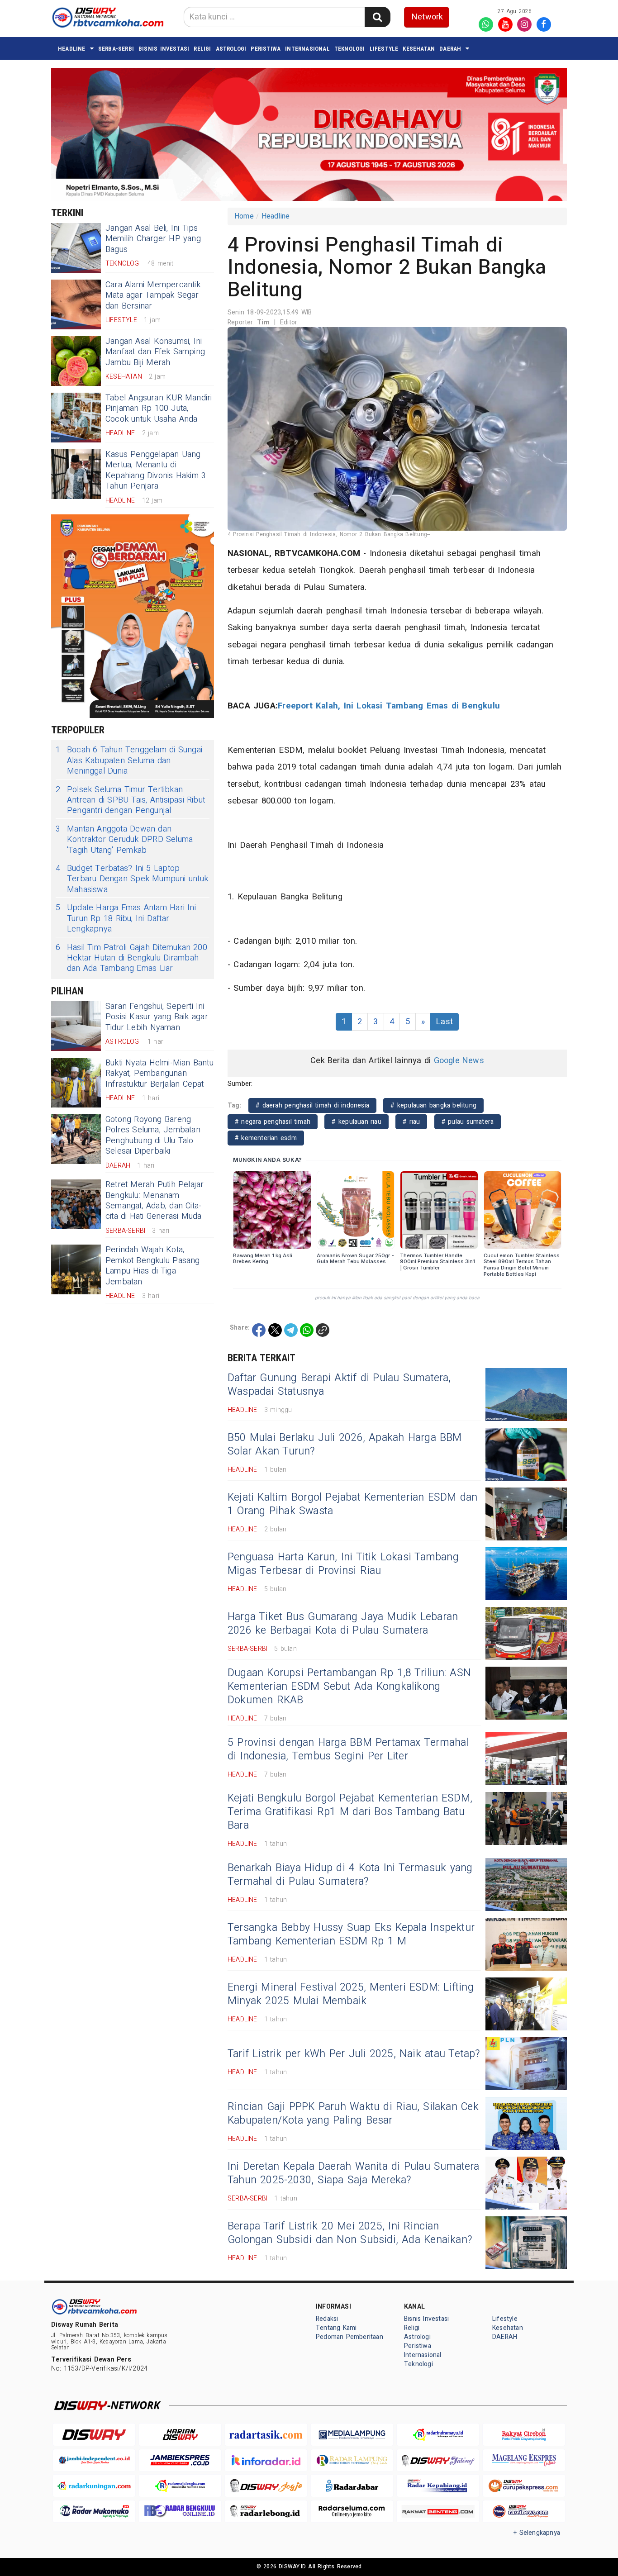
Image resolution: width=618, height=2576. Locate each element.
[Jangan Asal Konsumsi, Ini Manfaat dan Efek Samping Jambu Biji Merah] (76, 361)
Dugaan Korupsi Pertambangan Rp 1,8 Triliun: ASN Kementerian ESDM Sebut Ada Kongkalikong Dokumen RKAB (349, 1687)
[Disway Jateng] (438, 2460)
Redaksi (327, 2319)
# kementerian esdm (266, 1138)
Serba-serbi (116, 49)
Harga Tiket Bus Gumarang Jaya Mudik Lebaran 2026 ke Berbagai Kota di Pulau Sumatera (343, 1624)
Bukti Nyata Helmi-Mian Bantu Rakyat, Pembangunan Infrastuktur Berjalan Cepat (159, 1074)
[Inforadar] (266, 2460)
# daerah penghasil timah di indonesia (312, 1105)
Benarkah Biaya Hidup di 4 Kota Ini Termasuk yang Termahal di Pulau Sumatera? (350, 1875)
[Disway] (94, 2435)
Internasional (307, 49)
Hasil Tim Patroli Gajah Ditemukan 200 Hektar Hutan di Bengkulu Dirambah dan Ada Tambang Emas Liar (131, 958)
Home (244, 216)
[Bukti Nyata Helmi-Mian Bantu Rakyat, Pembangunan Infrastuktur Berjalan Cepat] (76, 1083)
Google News (459, 1061)
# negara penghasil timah (273, 1122)
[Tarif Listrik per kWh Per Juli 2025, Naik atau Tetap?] (526, 2064)
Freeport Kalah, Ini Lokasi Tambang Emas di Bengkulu (389, 706)
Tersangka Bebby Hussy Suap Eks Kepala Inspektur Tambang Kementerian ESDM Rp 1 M (351, 1934)
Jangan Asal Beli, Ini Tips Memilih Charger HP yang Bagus (153, 239)
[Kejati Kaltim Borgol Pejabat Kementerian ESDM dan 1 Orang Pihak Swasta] (526, 1514)
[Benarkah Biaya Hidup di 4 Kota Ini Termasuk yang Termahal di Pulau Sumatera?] (526, 1884)
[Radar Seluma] (352, 2512)
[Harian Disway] (180, 2435)
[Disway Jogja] (266, 2486)
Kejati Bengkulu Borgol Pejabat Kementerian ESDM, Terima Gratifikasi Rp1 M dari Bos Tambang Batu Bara (350, 1812)
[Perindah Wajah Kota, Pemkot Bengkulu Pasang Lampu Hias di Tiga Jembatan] (76, 1269)
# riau (411, 1122)
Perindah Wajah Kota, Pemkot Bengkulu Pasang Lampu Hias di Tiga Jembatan (153, 1266)
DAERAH (450, 49)
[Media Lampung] (352, 2435)
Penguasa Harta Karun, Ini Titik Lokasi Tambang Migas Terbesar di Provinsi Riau (343, 1564)
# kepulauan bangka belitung (433, 1105)
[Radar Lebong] (266, 2512)
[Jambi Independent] (94, 2460)
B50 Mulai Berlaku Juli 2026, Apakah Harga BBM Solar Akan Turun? (345, 1445)
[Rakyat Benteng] (438, 2512)
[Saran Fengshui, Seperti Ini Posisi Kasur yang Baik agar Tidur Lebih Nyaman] (76, 1026)
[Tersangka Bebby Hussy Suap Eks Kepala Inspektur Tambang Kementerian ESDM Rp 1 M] (526, 1944)
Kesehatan (419, 49)
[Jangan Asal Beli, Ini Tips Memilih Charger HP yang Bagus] (76, 248)
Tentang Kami (336, 2328)
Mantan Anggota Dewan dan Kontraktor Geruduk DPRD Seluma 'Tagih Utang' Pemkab (124, 840)
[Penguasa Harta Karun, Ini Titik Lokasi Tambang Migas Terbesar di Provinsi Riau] (526, 1574)
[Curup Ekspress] (524, 2486)
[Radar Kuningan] (94, 2486)
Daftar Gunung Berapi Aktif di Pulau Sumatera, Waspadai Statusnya (339, 1385)
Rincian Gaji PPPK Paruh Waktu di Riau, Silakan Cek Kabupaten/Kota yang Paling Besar (353, 2114)
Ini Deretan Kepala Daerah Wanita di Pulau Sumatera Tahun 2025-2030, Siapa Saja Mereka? (354, 2173)
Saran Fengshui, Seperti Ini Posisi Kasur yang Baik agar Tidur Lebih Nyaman (157, 1017)
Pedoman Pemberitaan (349, 2337)
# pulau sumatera (468, 1122)
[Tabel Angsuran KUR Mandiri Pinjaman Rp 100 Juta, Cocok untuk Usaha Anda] (76, 418)
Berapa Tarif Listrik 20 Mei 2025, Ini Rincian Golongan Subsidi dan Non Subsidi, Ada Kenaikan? (350, 2233)
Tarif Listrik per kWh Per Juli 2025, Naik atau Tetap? (354, 2054)
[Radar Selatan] (524, 2512)
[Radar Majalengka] (180, 2486)
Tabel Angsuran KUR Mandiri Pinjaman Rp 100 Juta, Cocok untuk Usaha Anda (159, 409)
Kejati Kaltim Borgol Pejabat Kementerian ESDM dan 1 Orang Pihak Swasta (352, 1504)
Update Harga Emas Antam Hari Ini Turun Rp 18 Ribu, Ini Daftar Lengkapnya (126, 918)
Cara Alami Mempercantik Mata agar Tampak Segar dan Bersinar (153, 295)
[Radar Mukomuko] (94, 2512)
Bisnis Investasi (164, 49)
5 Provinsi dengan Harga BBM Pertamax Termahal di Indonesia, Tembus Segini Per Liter (348, 1749)
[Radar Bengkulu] (180, 2512)
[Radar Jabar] (352, 2486)
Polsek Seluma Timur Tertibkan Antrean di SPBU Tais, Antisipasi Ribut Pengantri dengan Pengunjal (130, 800)
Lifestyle (384, 49)
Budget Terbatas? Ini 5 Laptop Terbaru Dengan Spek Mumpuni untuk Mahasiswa (132, 879)
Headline (72, 49)
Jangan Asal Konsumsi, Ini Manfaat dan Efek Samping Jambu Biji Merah (155, 352)
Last (444, 1022)
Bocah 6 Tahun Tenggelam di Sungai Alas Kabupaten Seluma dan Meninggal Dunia (129, 760)
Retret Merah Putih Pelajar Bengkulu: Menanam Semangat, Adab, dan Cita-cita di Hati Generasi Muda (155, 1200)
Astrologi (231, 49)
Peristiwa (266, 49)
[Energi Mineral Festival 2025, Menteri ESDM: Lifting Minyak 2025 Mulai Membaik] (526, 2004)
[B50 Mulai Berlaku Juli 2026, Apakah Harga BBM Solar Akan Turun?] (526, 1454)
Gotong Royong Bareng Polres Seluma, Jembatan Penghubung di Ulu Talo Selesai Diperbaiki (153, 1135)
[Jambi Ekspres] (180, 2460)
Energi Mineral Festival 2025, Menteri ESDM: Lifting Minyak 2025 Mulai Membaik (351, 1994)
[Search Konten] (377, 17)
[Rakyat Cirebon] (524, 2435)
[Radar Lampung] (352, 2460)
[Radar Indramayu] (438, 2435)
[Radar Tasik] (266, 2435)
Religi (202, 49)
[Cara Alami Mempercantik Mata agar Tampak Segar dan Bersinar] (76, 304)
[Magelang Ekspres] (524, 2460)
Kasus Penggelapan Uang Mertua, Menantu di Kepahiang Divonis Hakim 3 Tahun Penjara (156, 470)
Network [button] (427, 17)
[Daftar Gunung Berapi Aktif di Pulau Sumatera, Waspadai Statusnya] (526, 1395)
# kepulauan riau (356, 1122)
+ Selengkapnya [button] (537, 2533)
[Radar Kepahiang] (438, 2486)
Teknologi (350, 49)
